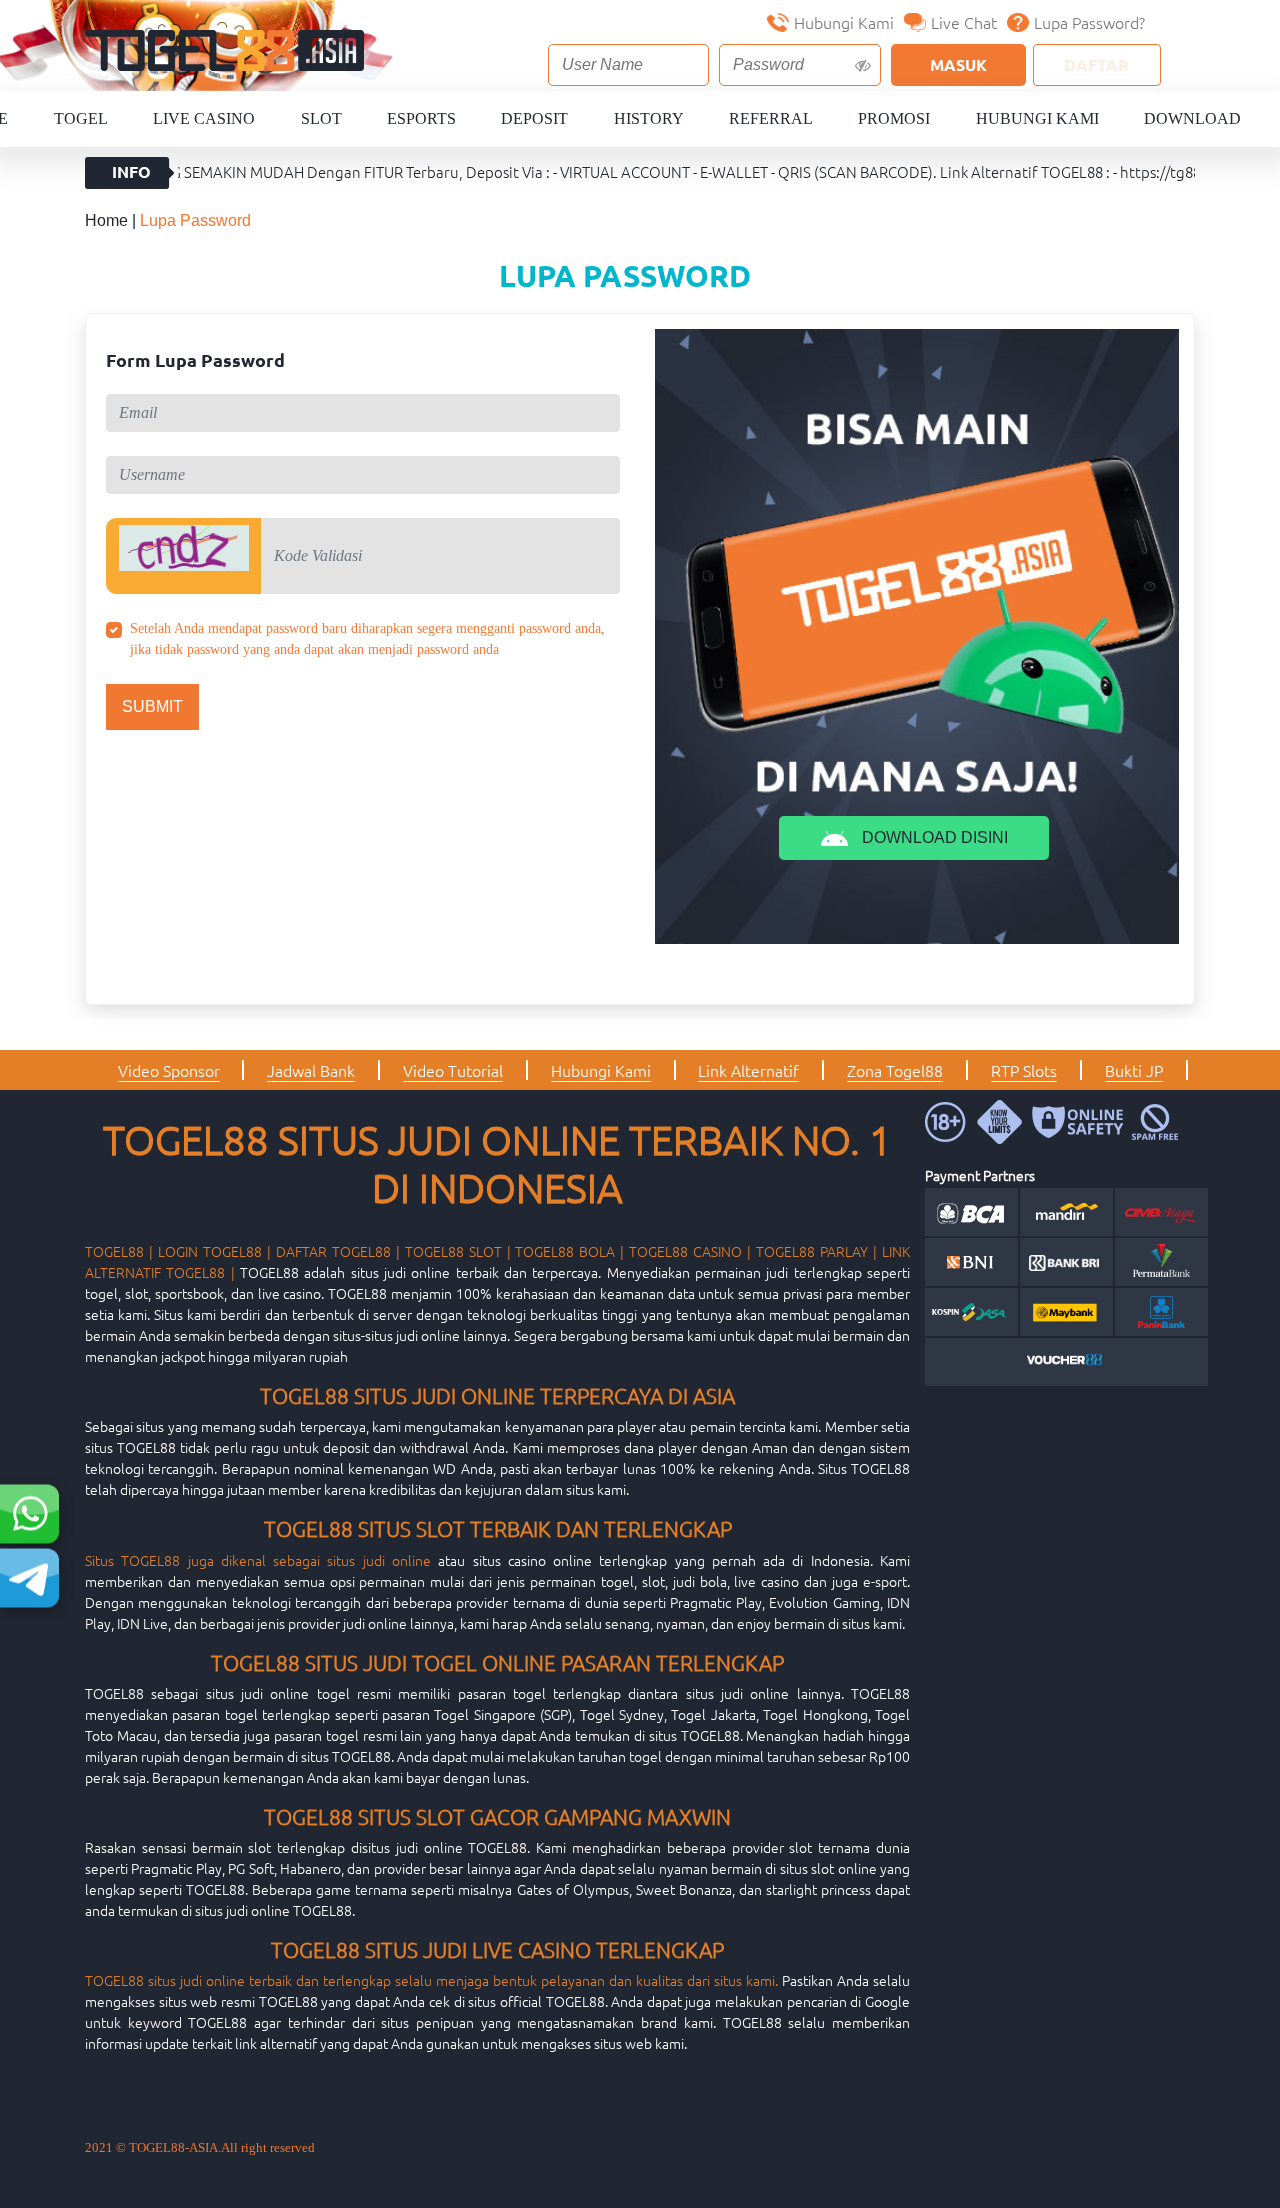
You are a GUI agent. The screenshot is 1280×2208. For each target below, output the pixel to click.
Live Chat (964, 22)
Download (1192, 118)
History (649, 118)
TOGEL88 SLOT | (458, 1251)
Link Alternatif (748, 1070)
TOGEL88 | (119, 1251)
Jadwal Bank (311, 1070)
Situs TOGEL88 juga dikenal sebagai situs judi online (258, 1560)
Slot (321, 118)
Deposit (534, 118)
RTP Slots (1024, 1070)
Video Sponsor (169, 1070)
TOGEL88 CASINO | (690, 1251)
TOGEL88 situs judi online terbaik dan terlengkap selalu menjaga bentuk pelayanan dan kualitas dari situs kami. (431, 1980)
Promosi (894, 118)
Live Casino (204, 118)
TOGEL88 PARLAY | (816, 1251)
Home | (112, 220)
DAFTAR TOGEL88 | (338, 1251)
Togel (81, 118)
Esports (421, 118)
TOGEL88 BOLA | (569, 1251)
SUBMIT (152, 706)
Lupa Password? (1089, 22)
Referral (771, 118)
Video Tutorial (453, 1070)
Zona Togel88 (895, 1070)
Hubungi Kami (844, 22)
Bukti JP (1134, 1070)
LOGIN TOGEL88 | (214, 1251)
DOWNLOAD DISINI (933, 837)
